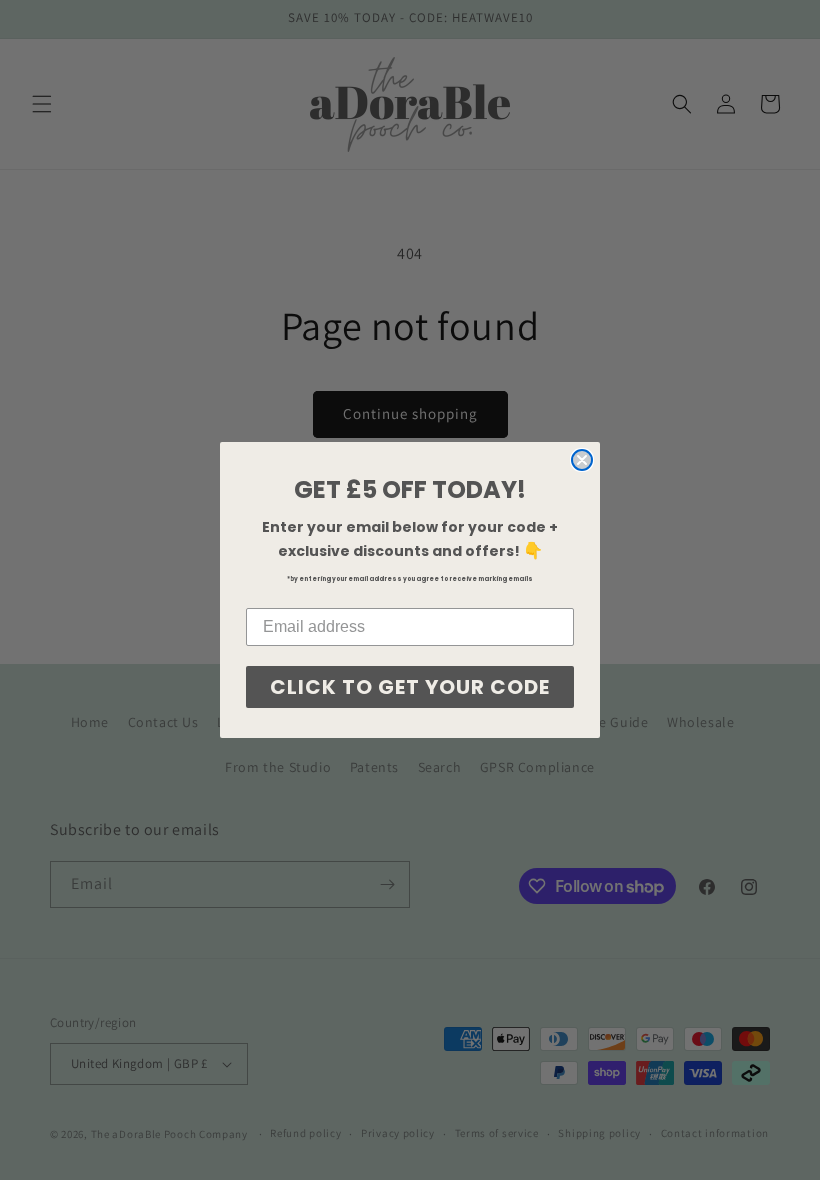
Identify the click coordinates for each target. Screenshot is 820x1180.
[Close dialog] (582, 460)
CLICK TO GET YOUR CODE (410, 687)
